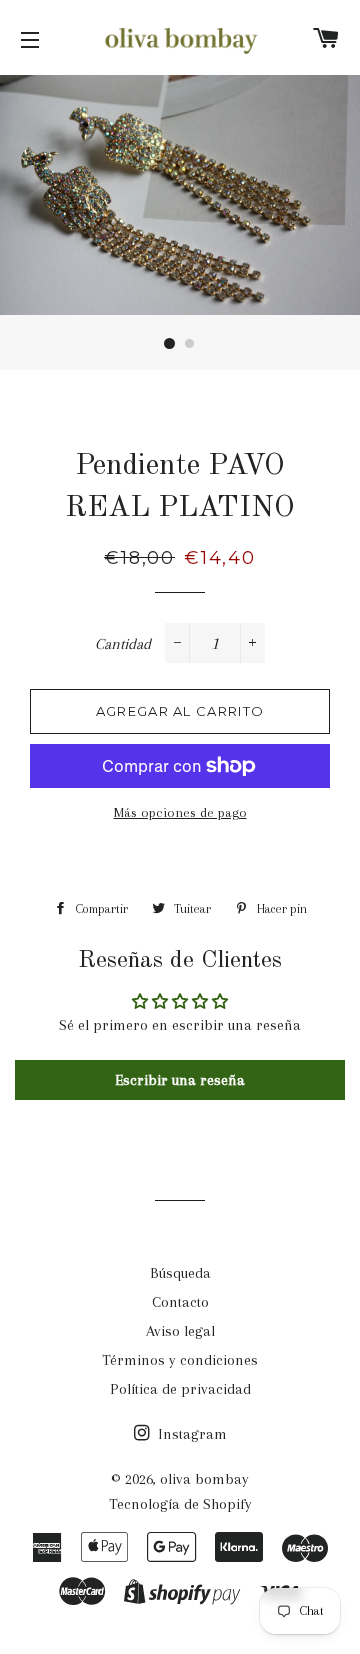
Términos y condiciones (180, 1360)
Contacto (180, 1302)
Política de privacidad (180, 1389)
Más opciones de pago (180, 812)
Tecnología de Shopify (180, 1504)
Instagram (190, 1434)
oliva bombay (204, 1479)
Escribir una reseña (180, 1080)
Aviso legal (180, 1331)
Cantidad (123, 644)
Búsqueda (180, 1273)
